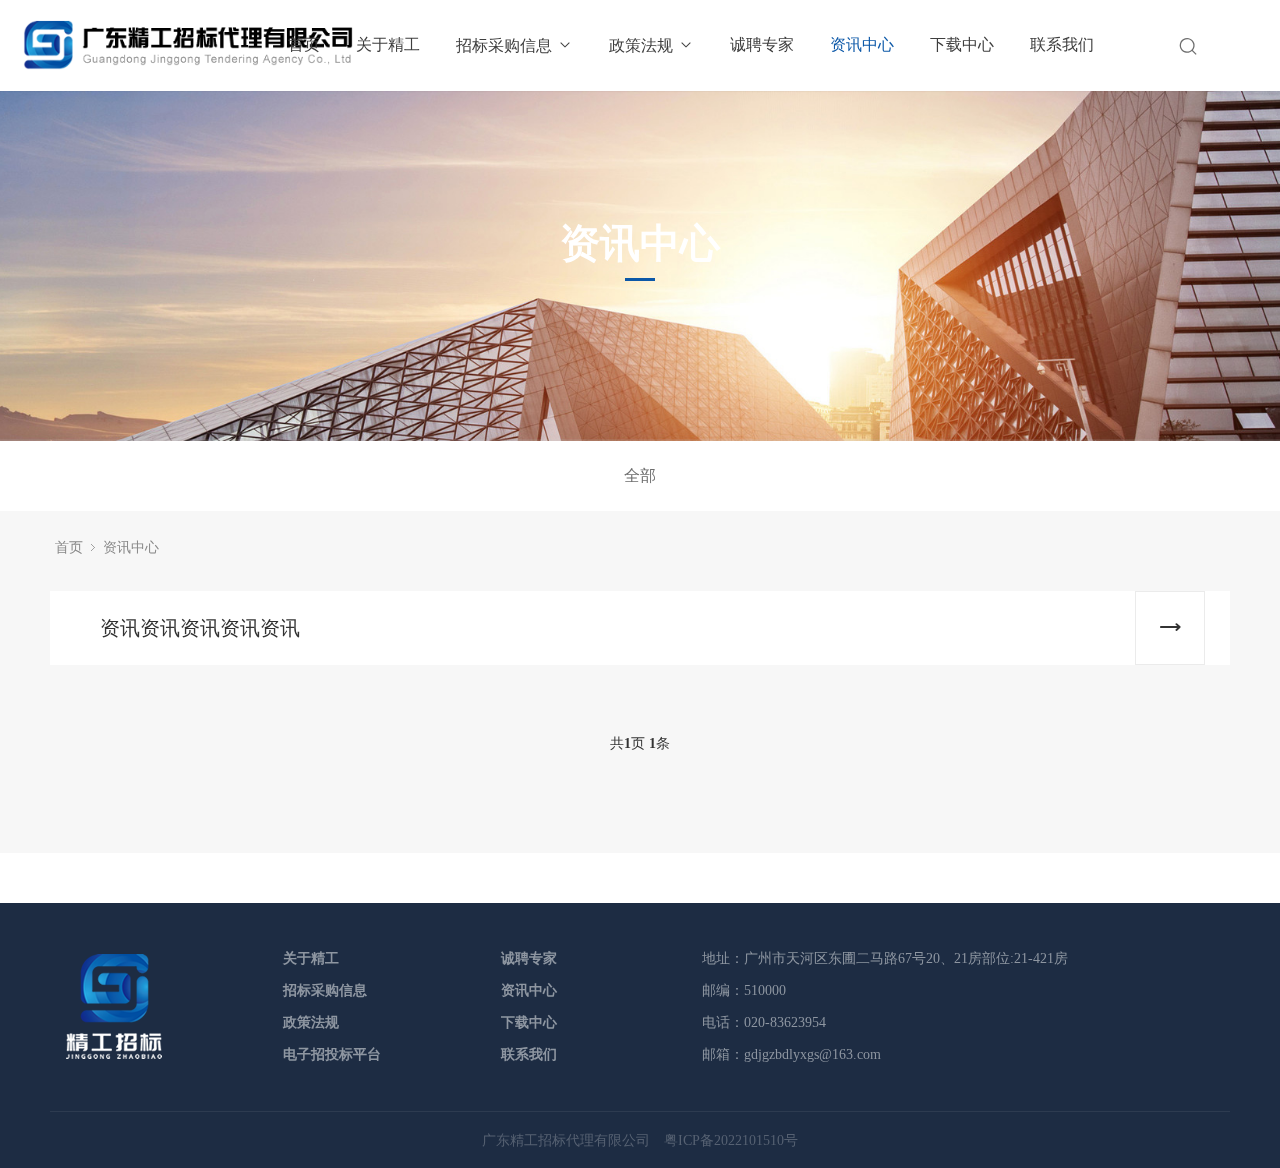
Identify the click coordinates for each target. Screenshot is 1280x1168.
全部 (640, 475)
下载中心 (962, 44)
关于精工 (388, 44)
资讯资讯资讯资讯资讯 (200, 628)
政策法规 (641, 45)
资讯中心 (862, 44)
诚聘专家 (762, 44)
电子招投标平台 (332, 1054)
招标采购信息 (504, 45)
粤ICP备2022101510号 (731, 1140)
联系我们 (1062, 44)
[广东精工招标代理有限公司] (114, 1055)
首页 (304, 44)
